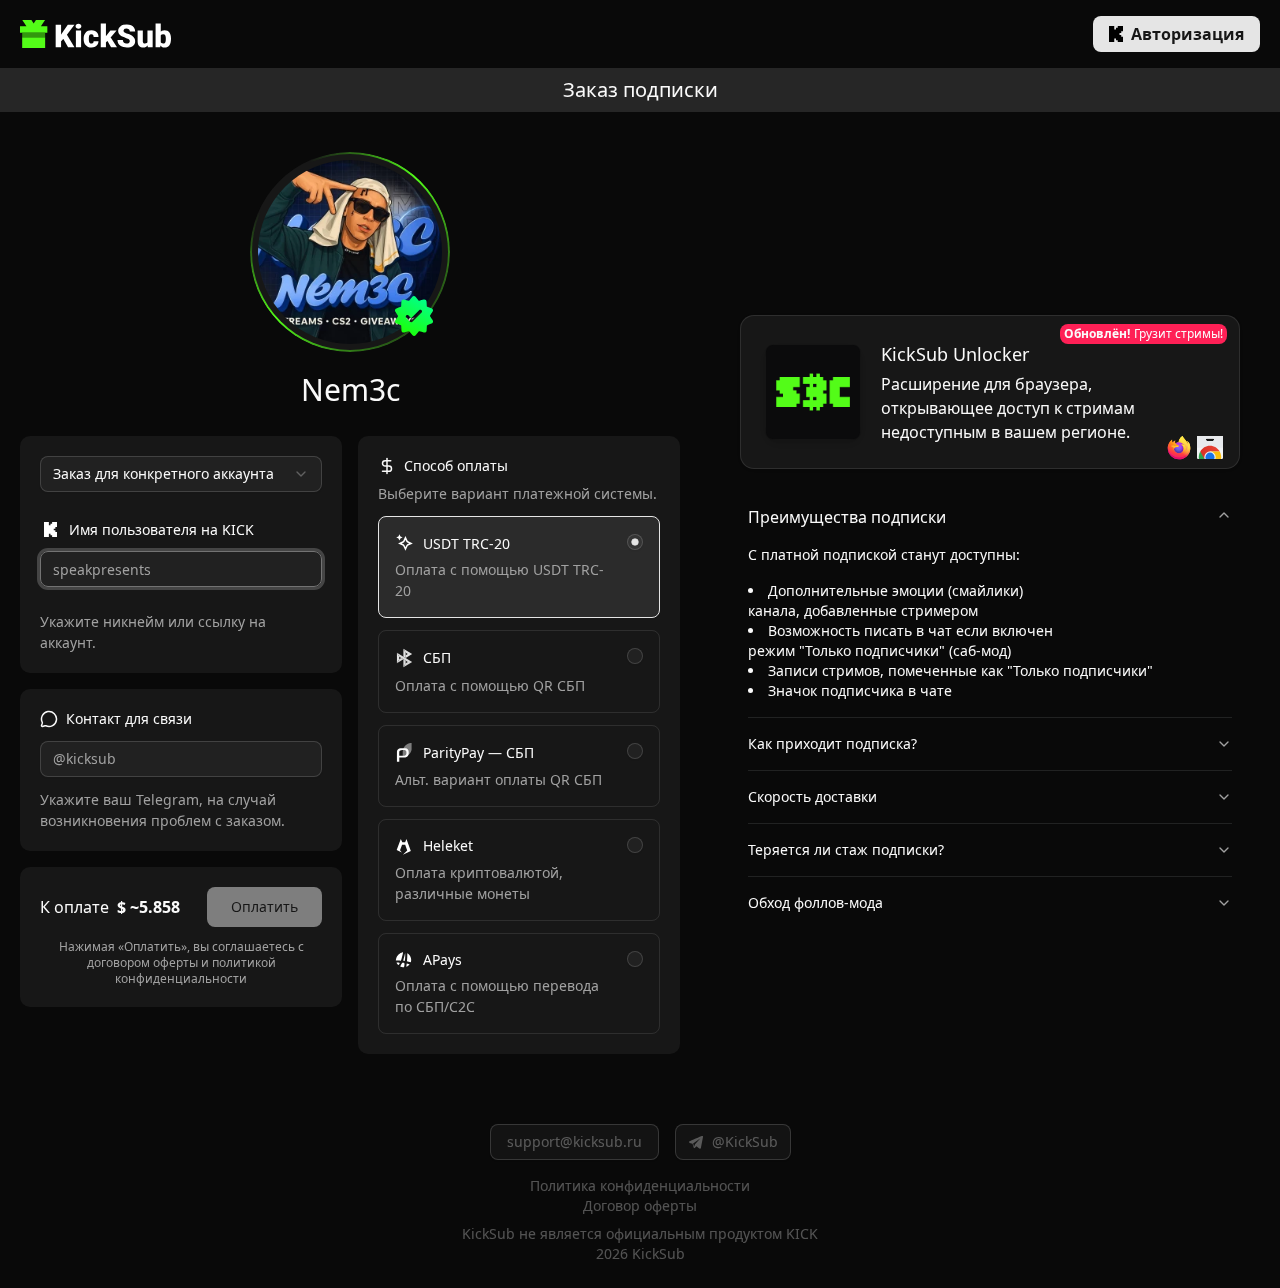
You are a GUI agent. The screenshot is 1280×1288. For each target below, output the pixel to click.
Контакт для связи (129, 718)
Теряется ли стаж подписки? (846, 849)
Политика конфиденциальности (640, 1185)
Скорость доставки (812, 796)
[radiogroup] (519, 775)
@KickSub (745, 1141)
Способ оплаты (456, 465)
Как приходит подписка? (832, 743)
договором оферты (142, 962)
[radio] (635, 542)
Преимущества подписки (847, 517)
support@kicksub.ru (574, 1141)
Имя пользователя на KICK (161, 529)
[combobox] (181, 474)
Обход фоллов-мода (815, 902)
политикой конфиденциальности (195, 970)
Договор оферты (640, 1205)
